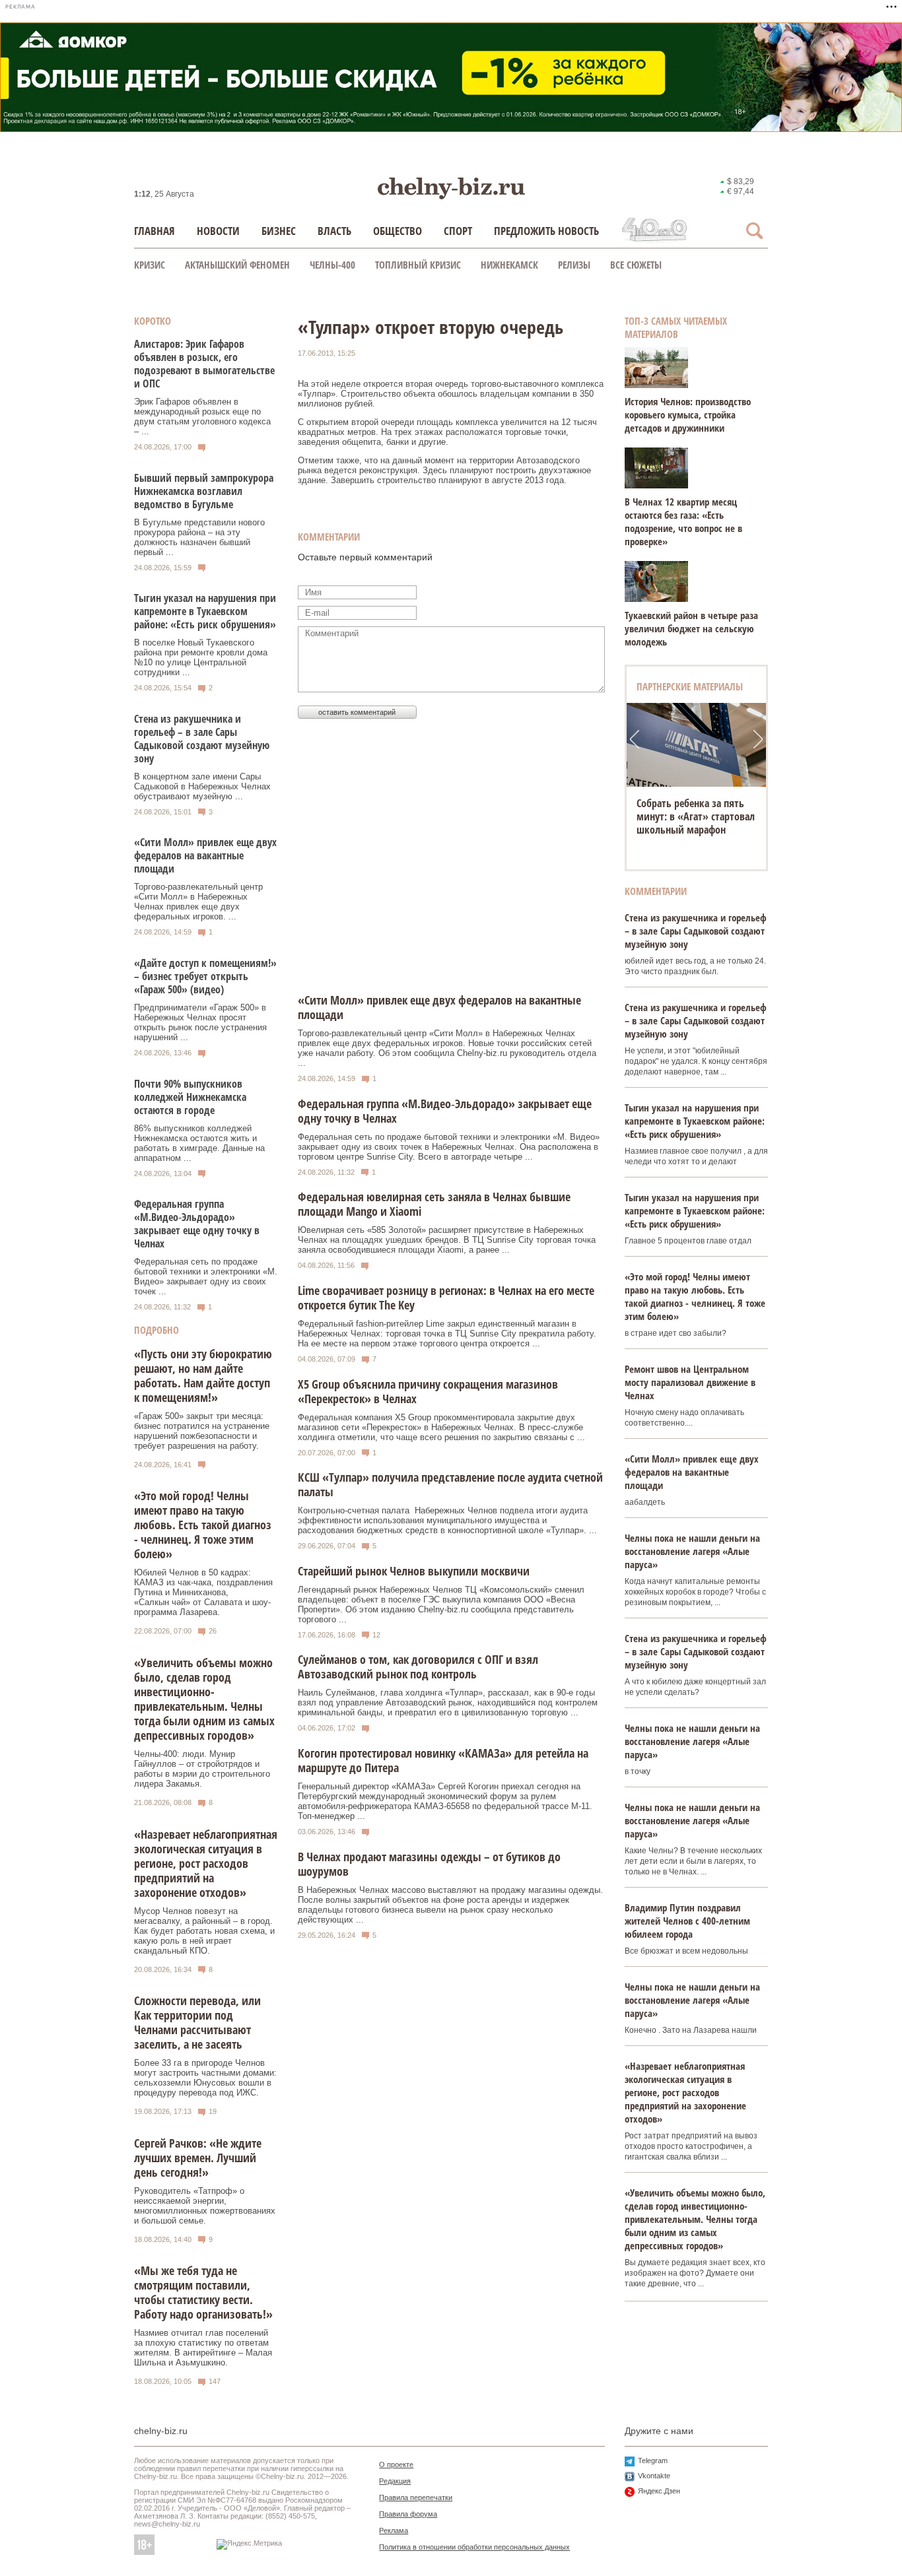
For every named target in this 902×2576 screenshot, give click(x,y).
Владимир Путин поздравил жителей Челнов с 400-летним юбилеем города (687, 1921)
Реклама (394, 2530)
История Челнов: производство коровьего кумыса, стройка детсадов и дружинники (688, 414)
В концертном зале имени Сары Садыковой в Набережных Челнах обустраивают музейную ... (202, 786)
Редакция (395, 2481)
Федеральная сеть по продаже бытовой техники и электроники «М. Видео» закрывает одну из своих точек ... (206, 1276)
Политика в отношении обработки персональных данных (474, 2547)
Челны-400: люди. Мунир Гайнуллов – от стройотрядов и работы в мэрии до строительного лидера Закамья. (202, 1769)
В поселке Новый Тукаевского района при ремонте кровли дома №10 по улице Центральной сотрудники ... (201, 657)
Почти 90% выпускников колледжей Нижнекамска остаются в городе (190, 1097)
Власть (334, 231)
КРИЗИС (150, 265)
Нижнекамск (509, 265)
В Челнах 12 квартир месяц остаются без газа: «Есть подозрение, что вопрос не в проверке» (683, 521)
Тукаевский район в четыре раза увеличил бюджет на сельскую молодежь (691, 628)
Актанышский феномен (237, 265)
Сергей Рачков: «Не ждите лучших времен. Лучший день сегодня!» (198, 2158)
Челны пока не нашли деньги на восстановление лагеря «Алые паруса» (692, 1551)
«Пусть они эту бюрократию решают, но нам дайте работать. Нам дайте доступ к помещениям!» (203, 1375)
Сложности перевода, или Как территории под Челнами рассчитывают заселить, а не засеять (197, 2022)
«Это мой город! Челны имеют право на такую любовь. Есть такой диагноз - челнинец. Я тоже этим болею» (203, 1525)
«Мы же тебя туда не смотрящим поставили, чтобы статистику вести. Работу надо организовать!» (203, 2292)
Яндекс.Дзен (659, 2491)
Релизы (574, 265)
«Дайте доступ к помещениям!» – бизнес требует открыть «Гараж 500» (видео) (205, 976)
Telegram (653, 2460)
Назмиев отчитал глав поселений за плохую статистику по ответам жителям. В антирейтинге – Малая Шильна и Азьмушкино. (203, 2348)
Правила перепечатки (416, 2497)
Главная (155, 231)
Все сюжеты (636, 265)
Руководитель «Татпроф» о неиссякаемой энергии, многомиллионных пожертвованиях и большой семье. (205, 2206)
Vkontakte (654, 2476)
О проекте (396, 2464)
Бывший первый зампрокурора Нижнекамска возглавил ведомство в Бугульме (204, 491)
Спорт (458, 231)
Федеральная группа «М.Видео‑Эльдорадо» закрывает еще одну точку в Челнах (197, 1224)
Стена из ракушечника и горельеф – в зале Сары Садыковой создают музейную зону (202, 739)
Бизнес (279, 231)
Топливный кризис (418, 265)
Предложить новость (546, 231)
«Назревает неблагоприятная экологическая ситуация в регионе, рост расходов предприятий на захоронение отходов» (206, 1863)
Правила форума (408, 2514)
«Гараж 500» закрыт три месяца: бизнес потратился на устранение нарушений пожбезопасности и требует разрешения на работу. (202, 1431)
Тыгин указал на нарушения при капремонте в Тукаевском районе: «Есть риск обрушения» (205, 611)
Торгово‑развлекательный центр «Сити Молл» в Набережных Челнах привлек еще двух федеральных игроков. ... (198, 902)
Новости (218, 231)
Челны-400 (332, 265)
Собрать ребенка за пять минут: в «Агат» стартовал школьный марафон (696, 816)
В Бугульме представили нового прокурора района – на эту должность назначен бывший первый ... (199, 537)
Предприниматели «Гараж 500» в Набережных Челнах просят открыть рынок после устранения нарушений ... (200, 1022)
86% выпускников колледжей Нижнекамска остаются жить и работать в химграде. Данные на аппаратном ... (199, 1143)
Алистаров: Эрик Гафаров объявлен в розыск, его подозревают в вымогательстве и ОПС (204, 364)
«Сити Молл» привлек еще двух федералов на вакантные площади (205, 855)
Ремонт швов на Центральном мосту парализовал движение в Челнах (690, 1382)
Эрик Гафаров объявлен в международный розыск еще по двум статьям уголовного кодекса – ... (202, 416)
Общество (398, 231)
